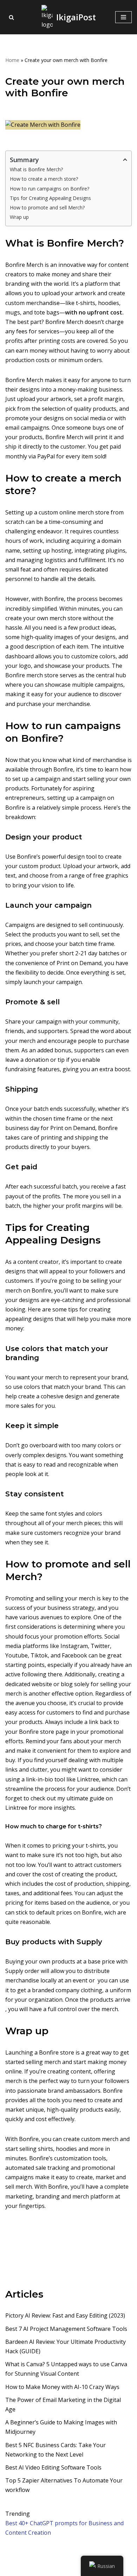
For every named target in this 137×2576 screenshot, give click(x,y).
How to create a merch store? (44, 179)
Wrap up (19, 217)
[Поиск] (11, 17)
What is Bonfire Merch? (36, 169)
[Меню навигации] (123, 17)
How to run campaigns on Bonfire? (50, 189)
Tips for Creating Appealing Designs (50, 198)
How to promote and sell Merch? (47, 207)
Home (12, 60)
